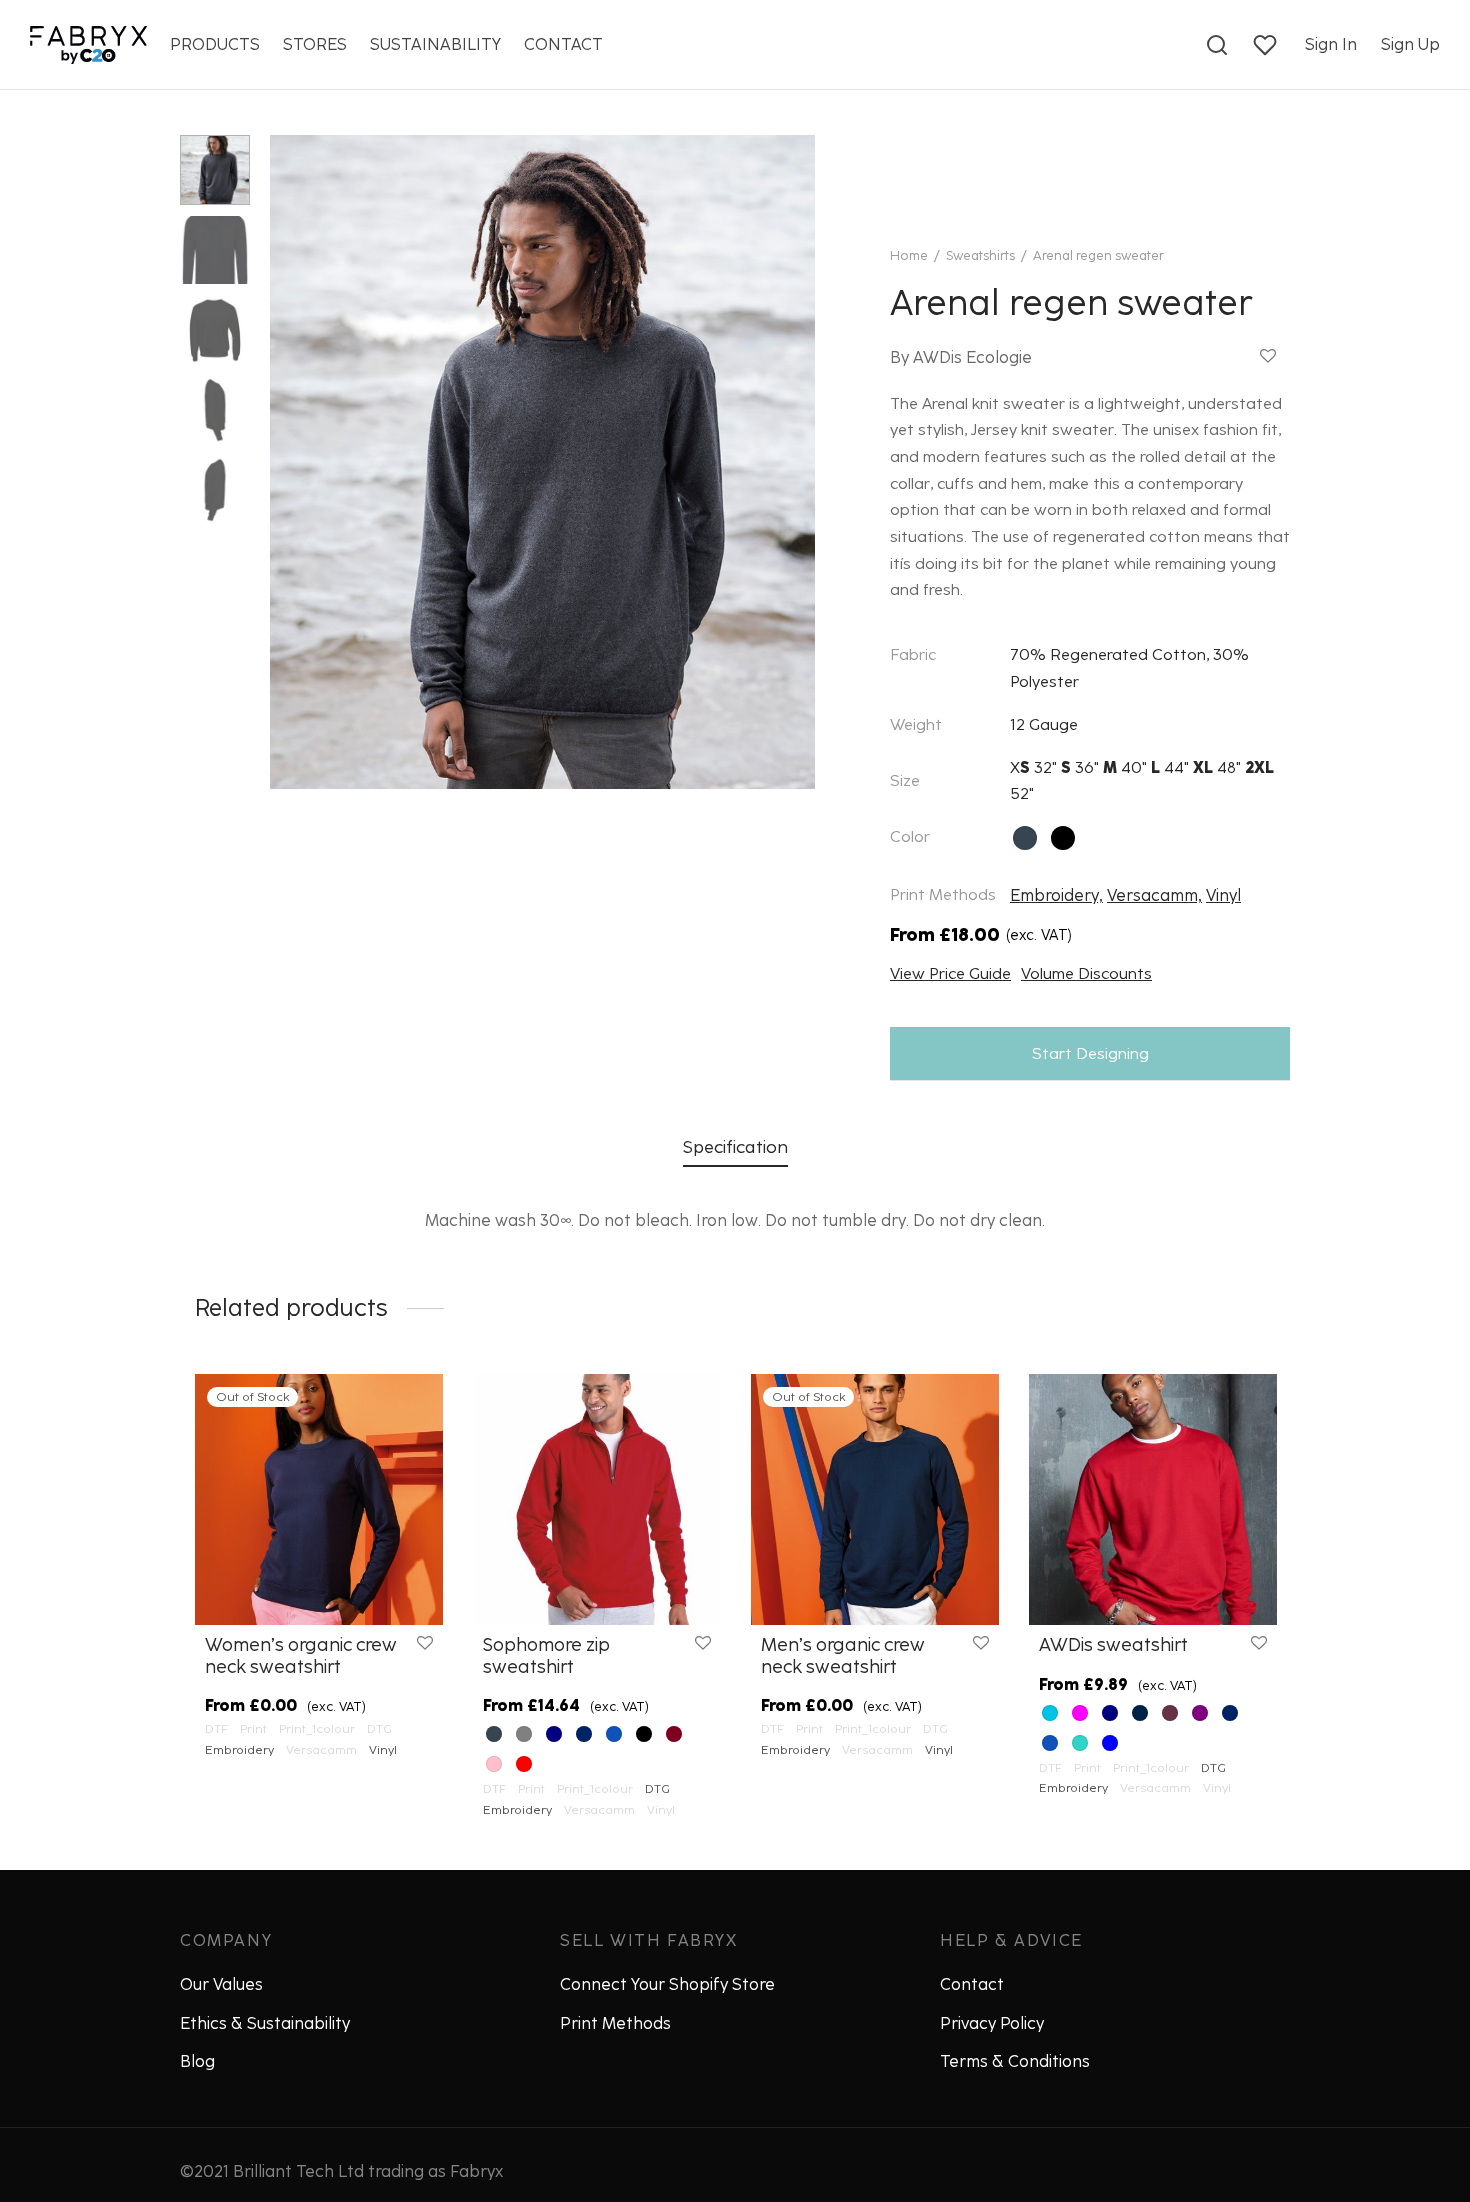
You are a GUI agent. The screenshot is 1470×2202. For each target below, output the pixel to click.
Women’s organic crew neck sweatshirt (301, 1656)
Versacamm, (1154, 895)
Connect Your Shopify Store (667, 1984)
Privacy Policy (992, 2023)
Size (905, 780)
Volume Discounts (1086, 973)
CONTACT (563, 44)
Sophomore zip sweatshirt (546, 1656)
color (910, 836)
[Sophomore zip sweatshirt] (597, 1499)
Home (909, 255)
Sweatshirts (980, 255)
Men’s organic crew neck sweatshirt (843, 1656)
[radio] (1025, 838)
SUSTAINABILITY (435, 44)
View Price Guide (950, 973)
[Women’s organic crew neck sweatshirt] (319, 1499)
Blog (197, 2061)
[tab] (735, 1146)
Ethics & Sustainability (265, 2023)
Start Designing (1090, 1053)
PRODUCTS (215, 44)
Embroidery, (1056, 895)
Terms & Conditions (1015, 2061)
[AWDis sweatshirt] (1153, 1499)
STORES (315, 44)
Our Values (221, 1984)
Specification (735, 1146)
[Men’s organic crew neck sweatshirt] (875, 1499)
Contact (972, 1984)
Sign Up (1410, 44)
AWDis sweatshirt (1113, 1645)
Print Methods (615, 2023)
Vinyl (1223, 895)
